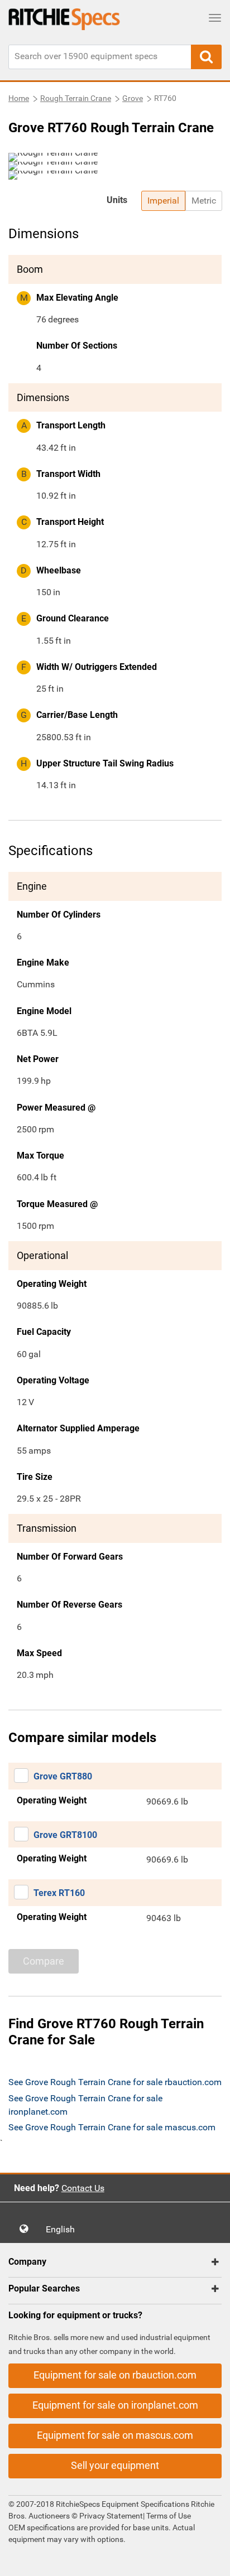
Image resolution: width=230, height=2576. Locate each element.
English (64, 2229)
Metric (204, 201)
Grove (133, 98)
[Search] (206, 57)
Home (19, 98)
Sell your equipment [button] (115, 2465)
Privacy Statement (111, 2516)
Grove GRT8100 (65, 1835)
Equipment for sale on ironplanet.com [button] (115, 2405)
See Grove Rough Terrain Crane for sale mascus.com (112, 2127)
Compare (44, 1961)
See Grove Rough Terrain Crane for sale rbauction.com (115, 2082)
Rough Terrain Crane (76, 98)
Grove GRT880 (63, 1776)
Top (210, 2560)
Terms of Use (168, 2516)
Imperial (163, 201)
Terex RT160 (59, 1893)
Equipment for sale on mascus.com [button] (115, 2435)
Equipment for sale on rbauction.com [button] (115, 2375)
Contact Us (83, 2188)
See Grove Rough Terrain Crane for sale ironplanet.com (85, 2105)
